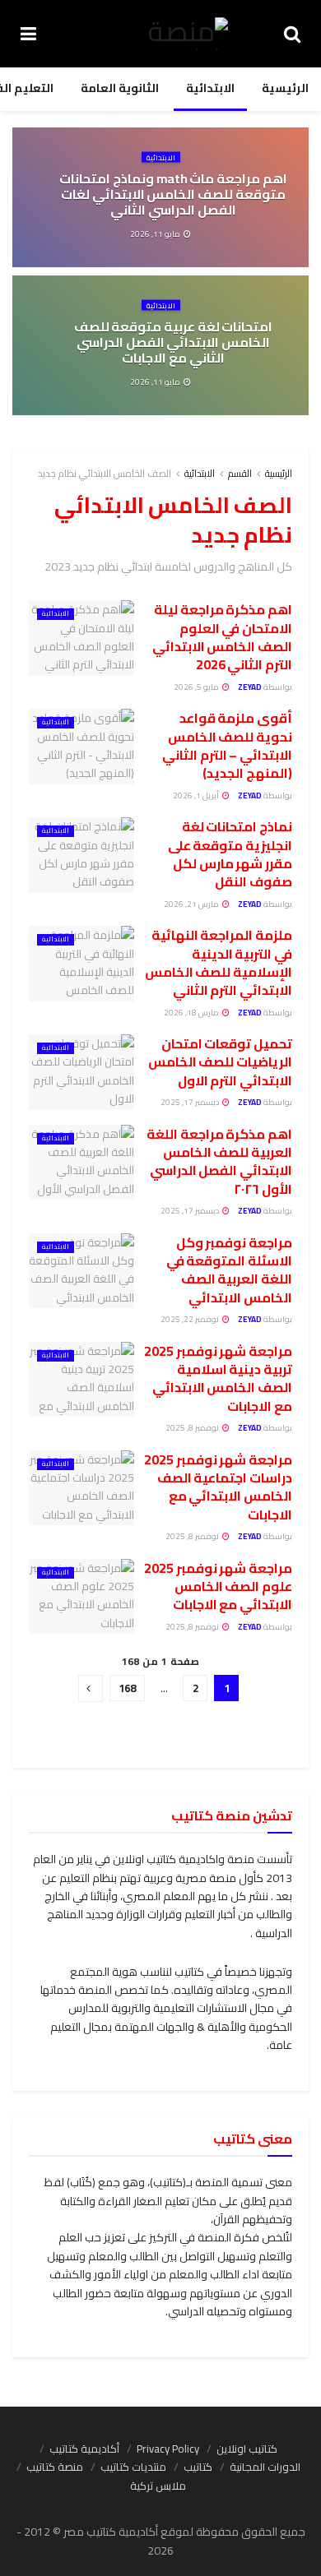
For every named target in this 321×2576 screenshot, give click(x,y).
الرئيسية (285, 88)
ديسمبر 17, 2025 (191, 1102)
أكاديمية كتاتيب (84, 2449)
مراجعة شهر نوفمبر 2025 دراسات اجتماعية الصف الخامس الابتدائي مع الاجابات (218, 1487)
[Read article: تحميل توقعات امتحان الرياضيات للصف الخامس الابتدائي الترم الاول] (81, 1072)
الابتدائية (210, 88)
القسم (240, 473)
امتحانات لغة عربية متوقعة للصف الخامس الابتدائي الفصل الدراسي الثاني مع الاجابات (174, 342)
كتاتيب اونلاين (247, 2449)
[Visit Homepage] (160, 34)
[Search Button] (292, 34)
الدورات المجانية (265, 2467)
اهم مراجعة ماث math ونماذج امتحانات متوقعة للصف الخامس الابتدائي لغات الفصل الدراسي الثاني (173, 194)
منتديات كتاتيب (133, 2467)
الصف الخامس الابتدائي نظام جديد (105, 473)
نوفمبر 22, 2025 (191, 1319)
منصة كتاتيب (55, 2467)
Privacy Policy (168, 2449)
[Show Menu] (28, 34)
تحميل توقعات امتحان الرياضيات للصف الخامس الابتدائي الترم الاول (220, 1062)
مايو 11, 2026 (156, 233)
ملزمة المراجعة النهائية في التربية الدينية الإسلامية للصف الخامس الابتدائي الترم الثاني (219, 962)
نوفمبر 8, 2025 (193, 1428)
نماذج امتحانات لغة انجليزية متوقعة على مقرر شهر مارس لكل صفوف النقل (230, 854)
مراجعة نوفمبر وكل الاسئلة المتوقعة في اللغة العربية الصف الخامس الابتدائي (229, 1270)
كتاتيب (198, 2467)
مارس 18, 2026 (192, 1013)
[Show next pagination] (91, 1688)
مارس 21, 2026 (192, 904)
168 (127, 1688)
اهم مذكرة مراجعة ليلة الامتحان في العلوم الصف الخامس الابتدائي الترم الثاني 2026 (222, 637)
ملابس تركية (158, 2486)
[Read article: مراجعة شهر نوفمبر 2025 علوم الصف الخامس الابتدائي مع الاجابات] (81, 1597)
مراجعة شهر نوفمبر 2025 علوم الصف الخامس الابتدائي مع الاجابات (218, 1586)
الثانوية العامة (120, 88)
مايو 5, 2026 (197, 687)
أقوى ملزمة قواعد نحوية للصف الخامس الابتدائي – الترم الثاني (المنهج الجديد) (227, 745)
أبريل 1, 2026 (197, 795)
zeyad (250, 687)
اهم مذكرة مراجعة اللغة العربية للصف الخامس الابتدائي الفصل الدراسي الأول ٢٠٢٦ (219, 1161)
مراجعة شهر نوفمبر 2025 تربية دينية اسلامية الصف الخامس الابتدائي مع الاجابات (218, 1378)
